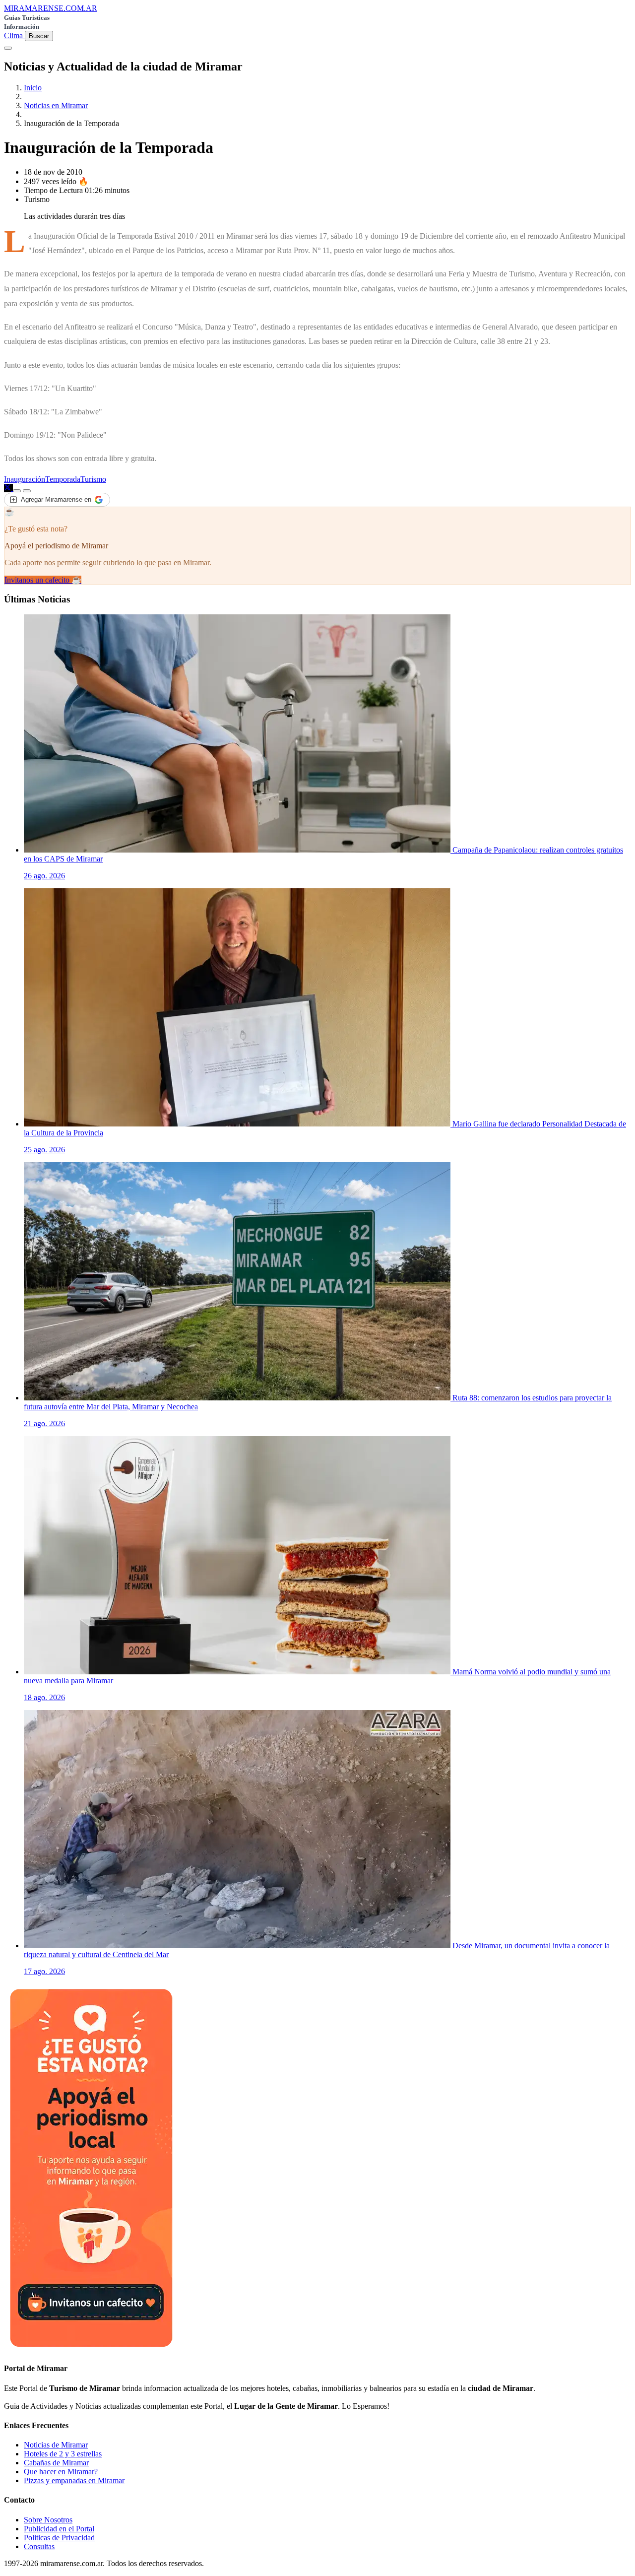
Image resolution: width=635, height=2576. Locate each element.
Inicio (33, 88)
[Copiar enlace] (17, 491)
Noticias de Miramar (56, 2445)
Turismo (93, 479)
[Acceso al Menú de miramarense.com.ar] (8, 48)
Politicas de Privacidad (59, 2538)
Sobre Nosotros (48, 2520)
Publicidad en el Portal (59, 2529)
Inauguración (25, 479)
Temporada (63, 479)
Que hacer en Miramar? (61, 2472)
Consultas (39, 2546)
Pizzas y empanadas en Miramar (74, 2480)
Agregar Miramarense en (56, 499)
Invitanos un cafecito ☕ (43, 580)
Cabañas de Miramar (56, 2463)
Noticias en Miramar (56, 105)
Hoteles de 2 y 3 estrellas (63, 2454)
